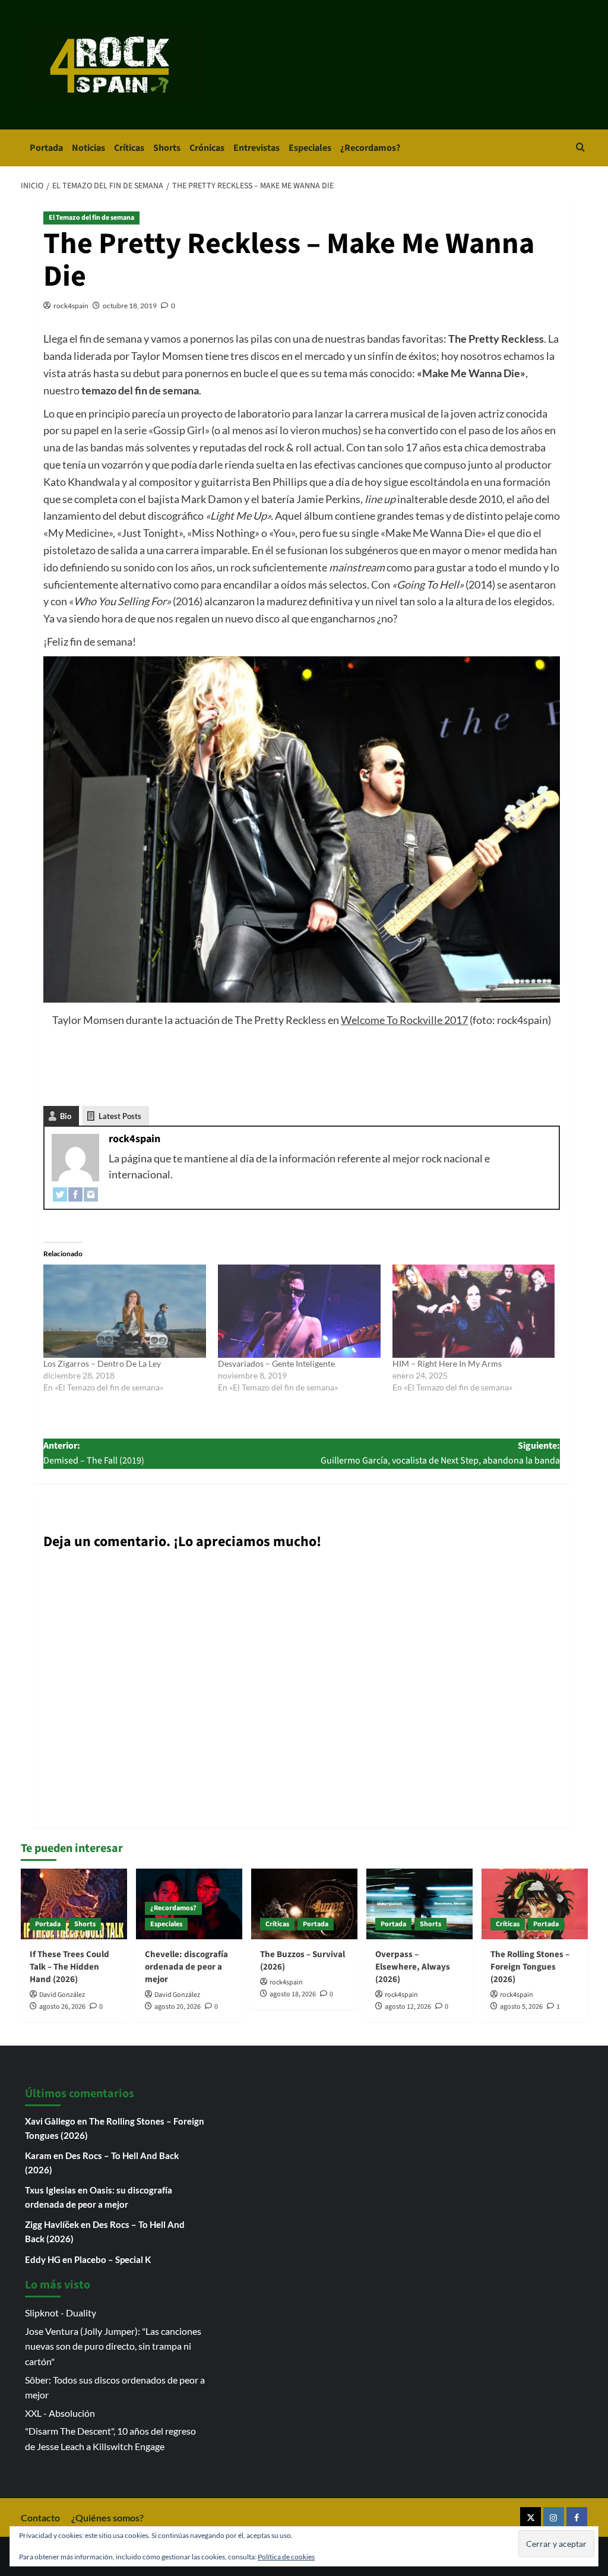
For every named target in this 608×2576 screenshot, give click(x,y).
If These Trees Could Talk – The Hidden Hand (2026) (69, 1967)
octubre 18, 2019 (130, 306)
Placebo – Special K (113, 2259)
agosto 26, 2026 (62, 2007)
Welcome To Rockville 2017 (404, 1020)
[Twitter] (60, 1193)
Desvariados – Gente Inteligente (276, 1363)
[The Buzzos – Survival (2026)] (304, 1904)
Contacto (40, 2517)
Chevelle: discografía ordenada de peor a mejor (186, 1967)
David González (62, 1995)
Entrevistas (256, 148)
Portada (46, 148)
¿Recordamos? (370, 148)
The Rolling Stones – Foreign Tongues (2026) (530, 1967)
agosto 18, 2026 (293, 1994)
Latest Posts (120, 1116)
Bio (66, 1116)
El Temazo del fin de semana (91, 218)
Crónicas (207, 148)
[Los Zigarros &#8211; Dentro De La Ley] (125, 1311)
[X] (531, 2517)
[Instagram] (91, 1193)
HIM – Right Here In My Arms (447, 1363)
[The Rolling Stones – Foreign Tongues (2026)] (535, 1904)
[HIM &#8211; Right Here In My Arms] (474, 1311)
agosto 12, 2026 (408, 2007)
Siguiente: (440, 1453)
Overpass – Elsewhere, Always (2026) (413, 1967)
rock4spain (71, 306)
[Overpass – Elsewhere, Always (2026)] (419, 1904)
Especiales (310, 148)
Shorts (167, 148)
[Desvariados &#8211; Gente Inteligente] (299, 1311)
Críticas (129, 148)
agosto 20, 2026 (178, 2007)
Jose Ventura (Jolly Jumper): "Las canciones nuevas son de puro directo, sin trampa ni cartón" (113, 2346)
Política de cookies (286, 2557)
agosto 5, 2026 (521, 2007)
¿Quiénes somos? (107, 2517)
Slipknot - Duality (61, 2313)
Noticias (88, 148)
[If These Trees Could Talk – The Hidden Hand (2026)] (74, 1904)
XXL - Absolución (60, 2413)
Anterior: (94, 1453)
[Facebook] (75, 1193)
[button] (580, 148)
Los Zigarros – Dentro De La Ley (102, 1363)
